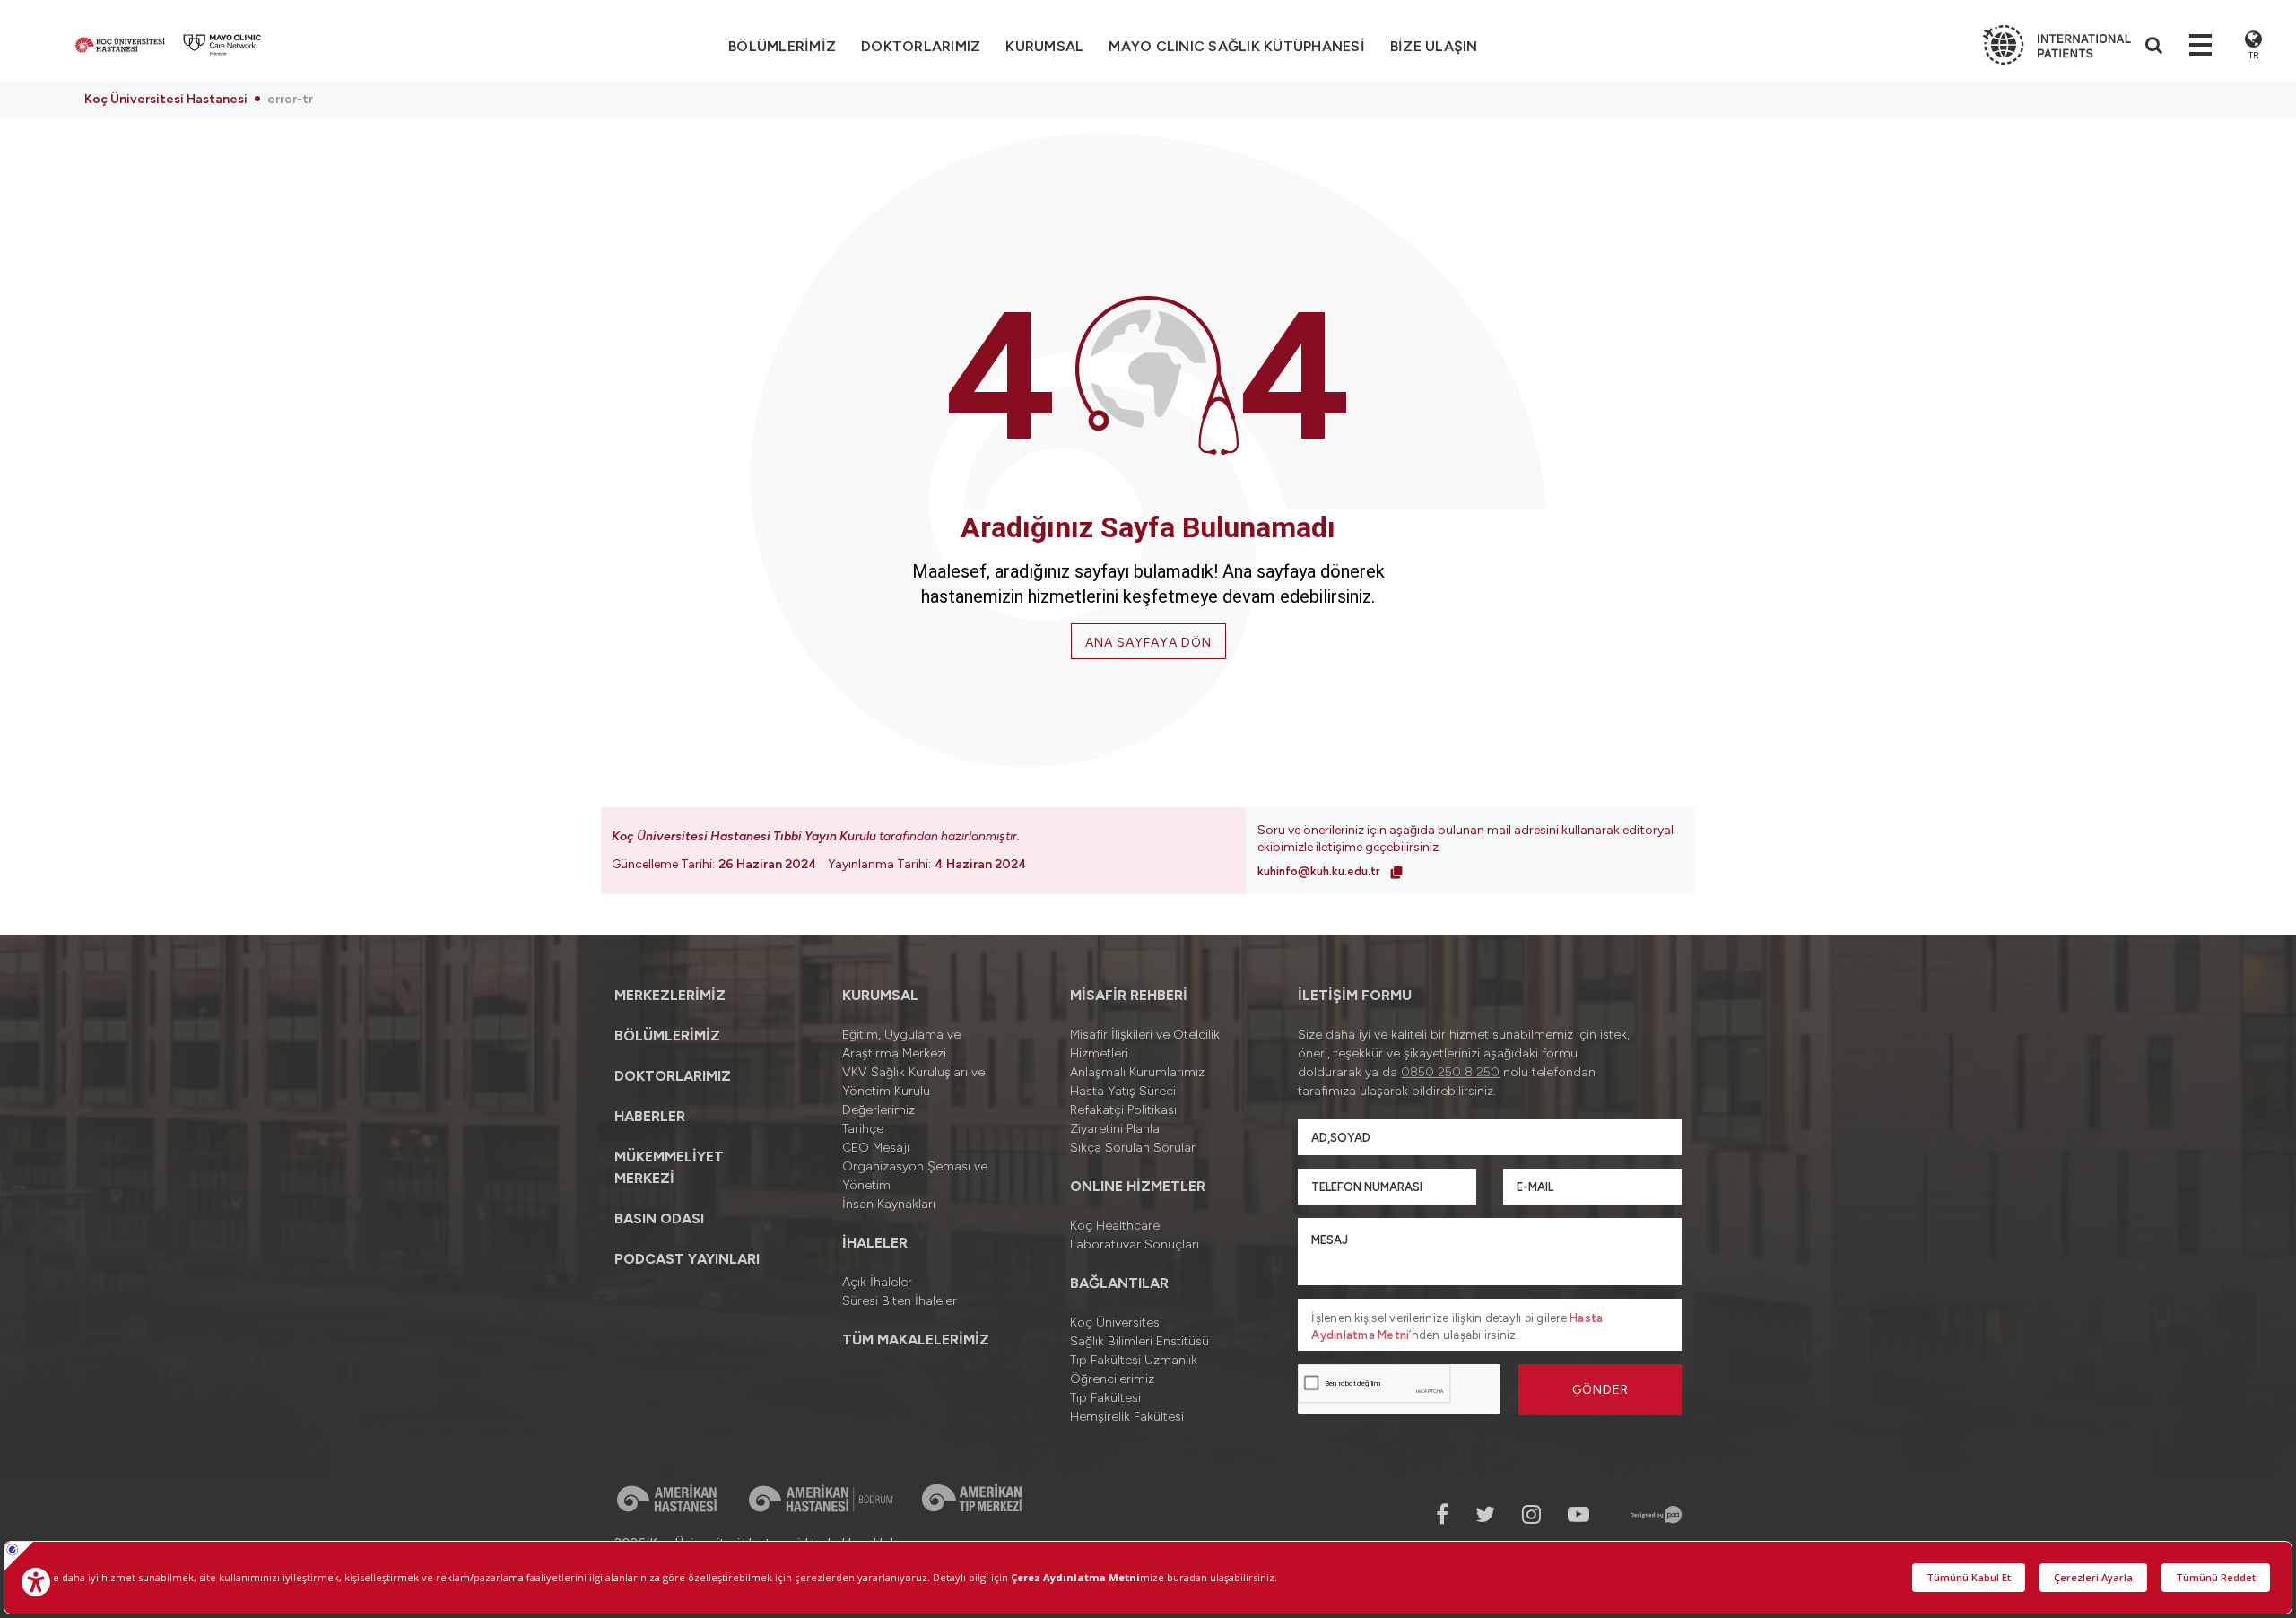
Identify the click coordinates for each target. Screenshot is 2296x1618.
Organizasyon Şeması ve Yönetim (915, 1176)
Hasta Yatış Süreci (1123, 1091)
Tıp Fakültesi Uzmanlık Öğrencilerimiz (1134, 1370)
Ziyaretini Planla (1115, 1129)
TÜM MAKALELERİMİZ (916, 1340)
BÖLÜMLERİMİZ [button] (782, 46)
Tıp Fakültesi (1105, 1398)
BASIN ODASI (659, 1218)
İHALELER (875, 1243)
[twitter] (1485, 1514)
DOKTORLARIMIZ (921, 46)
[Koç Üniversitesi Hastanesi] (120, 45)
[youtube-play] (1578, 1514)
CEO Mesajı (876, 1148)
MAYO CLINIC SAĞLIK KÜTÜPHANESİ (1237, 46)
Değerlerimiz (878, 1110)
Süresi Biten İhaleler (900, 1301)
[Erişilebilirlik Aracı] (36, 1582)
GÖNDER (1600, 1390)
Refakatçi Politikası (1123, 1110)
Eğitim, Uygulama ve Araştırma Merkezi (901, 1044)
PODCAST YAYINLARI (687, 1259)
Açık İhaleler (877, 1282)
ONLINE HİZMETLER (1138, 1186)
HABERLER (650, 1116)
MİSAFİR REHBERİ (1129, 995)
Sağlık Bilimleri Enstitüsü (1139, 1341)
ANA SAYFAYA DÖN (1148, 643)
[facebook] (1442, 1514)
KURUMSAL (1044, 46)
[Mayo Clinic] (222, 45)
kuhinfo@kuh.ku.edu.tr (1320, 871)
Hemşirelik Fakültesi (1127, 1417)
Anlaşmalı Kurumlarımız (1137, 1072)
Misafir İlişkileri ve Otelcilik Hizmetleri (1145, 1044)
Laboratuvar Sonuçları (1135, 1244)
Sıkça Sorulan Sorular (1133, 1148)
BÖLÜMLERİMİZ (667, 1035)
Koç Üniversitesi (1116, 1322)
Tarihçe (863, 1129)
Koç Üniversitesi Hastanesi (166, 99)
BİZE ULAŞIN (1434, 46)
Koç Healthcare (1115, 1226)
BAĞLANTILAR (1119, 1283)
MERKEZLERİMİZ (670, 995)
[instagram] (1531, 1514)
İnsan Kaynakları (889, 1204)
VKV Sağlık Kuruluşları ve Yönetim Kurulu (913, 1082)
